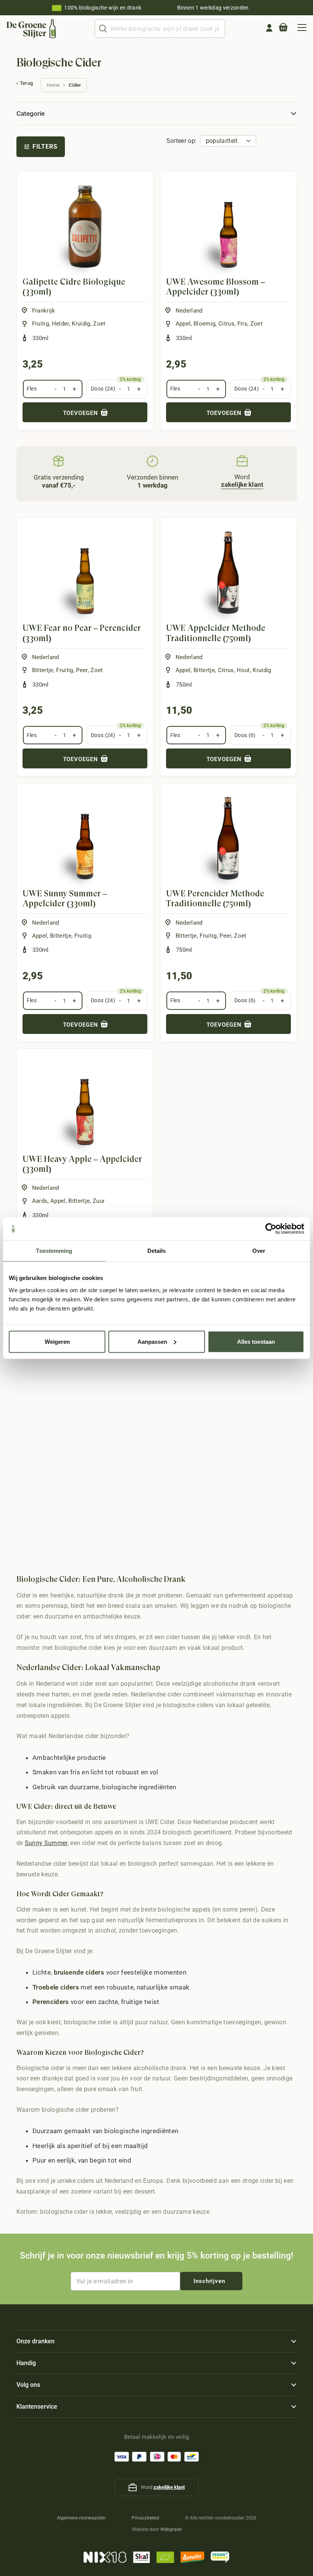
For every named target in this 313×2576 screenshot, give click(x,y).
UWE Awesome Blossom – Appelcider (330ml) (215, 287)
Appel (183, 324)
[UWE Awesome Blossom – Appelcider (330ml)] (228, 226)
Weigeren (57, 1341)
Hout (243, 670)
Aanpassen (152, 1341)
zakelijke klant (169, 2487)
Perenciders (51, 2002)
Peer (82, 670)
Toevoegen (81, 413)
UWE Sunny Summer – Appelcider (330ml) (65, 898)
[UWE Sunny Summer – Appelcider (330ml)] (85, 838)
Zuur (99, 1201)
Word (242, 481)
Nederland (189, 311)
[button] (302, 29)
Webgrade (171, 2529)
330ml (41, 338)
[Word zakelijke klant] (242, 461)
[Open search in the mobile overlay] (160, 29)
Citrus (226, 324)
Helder (61, 324)
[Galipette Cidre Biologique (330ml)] (85, 226)
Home (53, 85)
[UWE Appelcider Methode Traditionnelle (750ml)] (228, 573)
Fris (242, 324)
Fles (32, 389)
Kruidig (81, 324)
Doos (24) (103, 389)
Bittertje (43, 670)
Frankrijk (44, 311)
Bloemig (204, 324)
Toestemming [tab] (54, 1251)
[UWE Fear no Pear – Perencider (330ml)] (85, 573)
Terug (27, 83)
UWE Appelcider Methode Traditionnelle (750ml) (216, 633)
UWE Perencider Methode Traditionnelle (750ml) (215, 898)
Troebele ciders (56, 1987)
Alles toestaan (256, 1341)
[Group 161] (269, 28)
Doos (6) (245, 735)
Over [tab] (259, 1251)
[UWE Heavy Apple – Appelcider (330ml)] (85, 1104)
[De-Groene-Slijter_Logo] (31, 29)
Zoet (99, 324)
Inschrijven (209, 2281)
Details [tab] (157, 1251)
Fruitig (40, 324)
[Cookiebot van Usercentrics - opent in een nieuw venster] (271, 1229)
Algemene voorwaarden (81, 2518)
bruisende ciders (79, 1972)
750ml (184, 685)
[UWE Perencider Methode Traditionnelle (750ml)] (228, 838)
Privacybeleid (145, 2518)
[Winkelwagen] (283, 29)
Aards (40, 1201)
